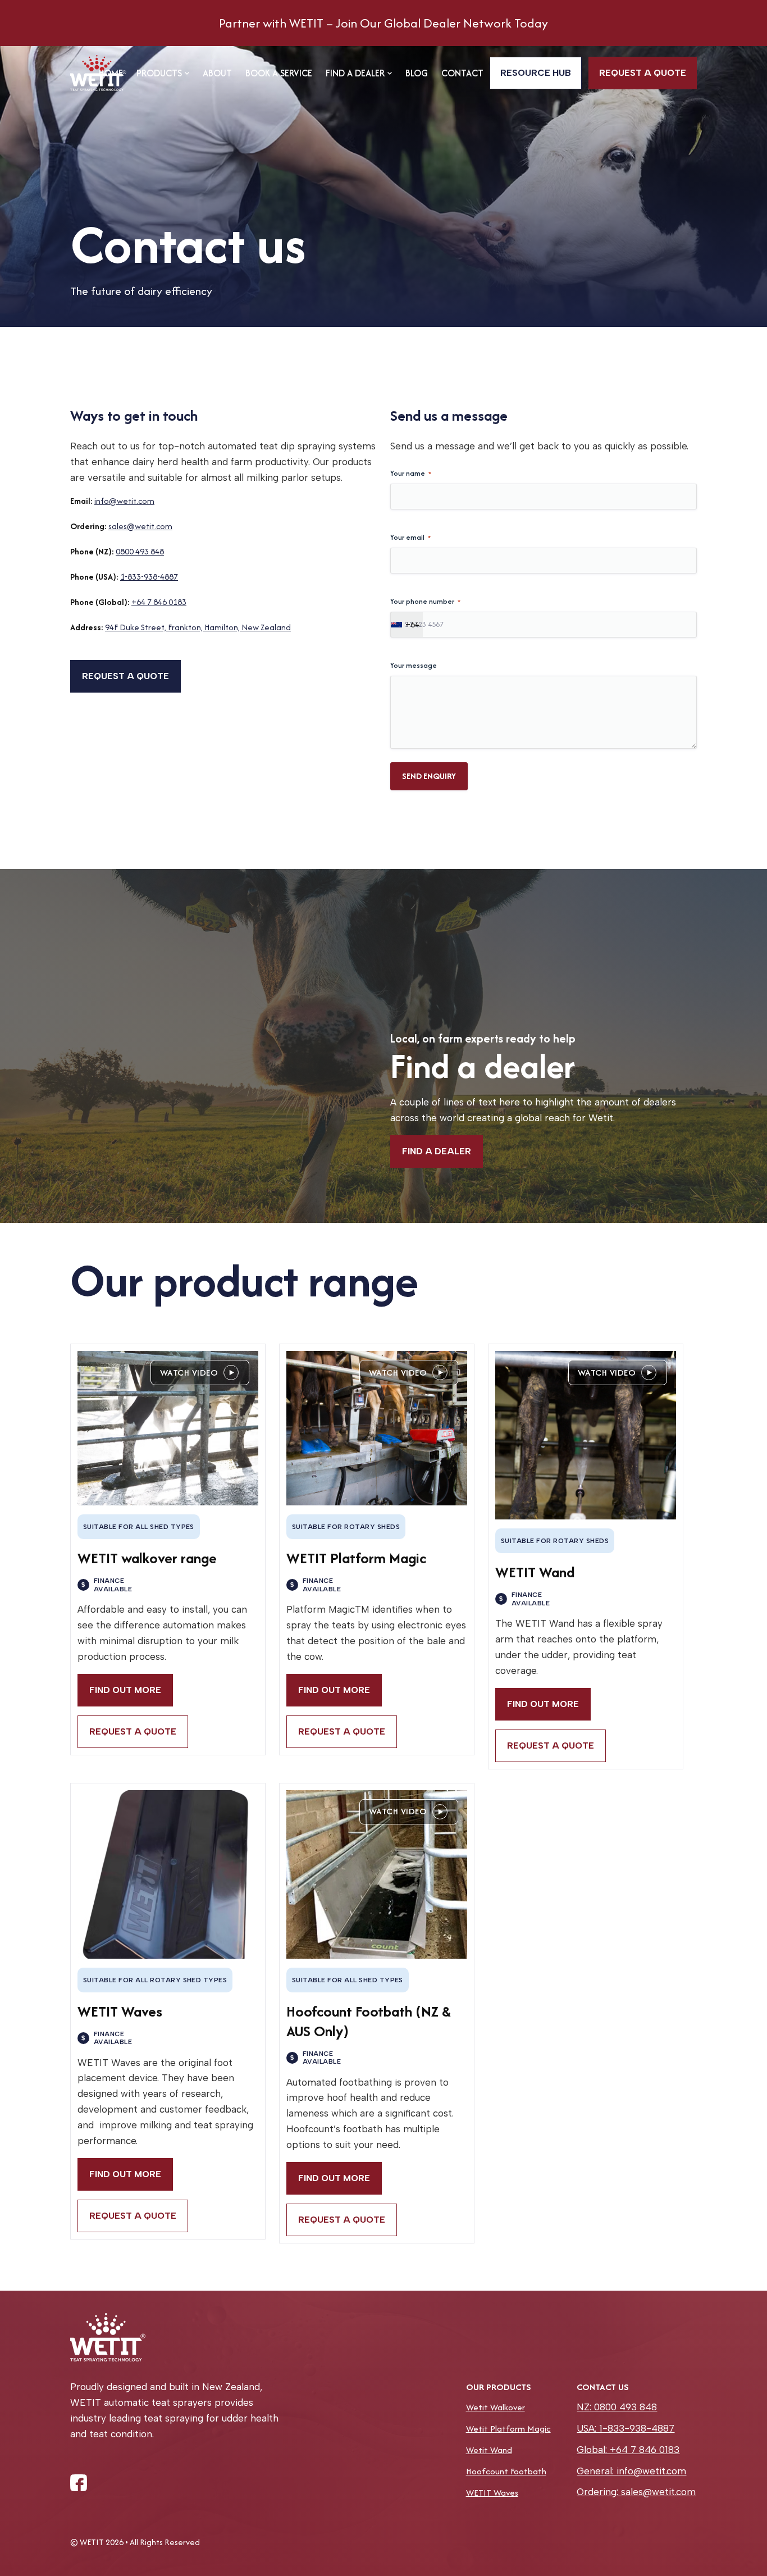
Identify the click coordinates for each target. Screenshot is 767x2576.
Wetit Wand (489, 2450)
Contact (462, 73)
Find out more (125, 1690)
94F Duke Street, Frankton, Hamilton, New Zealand (198, 627)
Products (159, 73)
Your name (411, 473)
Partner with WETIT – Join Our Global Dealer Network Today (383, 23)
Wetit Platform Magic (508, 2429)
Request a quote (643, 73)
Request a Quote (133, 1731)
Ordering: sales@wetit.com (636, 2492)
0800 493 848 (140, 551)
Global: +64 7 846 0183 (628, 2450)
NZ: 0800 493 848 (617, 2407)
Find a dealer (355, 73)
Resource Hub (536, 73)
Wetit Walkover (496, 2407)
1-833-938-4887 (149, 577)
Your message (414, 665)
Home (111, 73)
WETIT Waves (492, 2493)
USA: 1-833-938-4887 (626, 2428)
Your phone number (425, 601)
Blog (417, 73)
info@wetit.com (124, 501)
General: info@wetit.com (631, 2471)
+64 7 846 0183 (159, 602)
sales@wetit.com (140, 526)
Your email (410, 537)
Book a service (279, 73)
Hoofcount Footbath (506, 2471)
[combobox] (407, 625)
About (217, 73)
